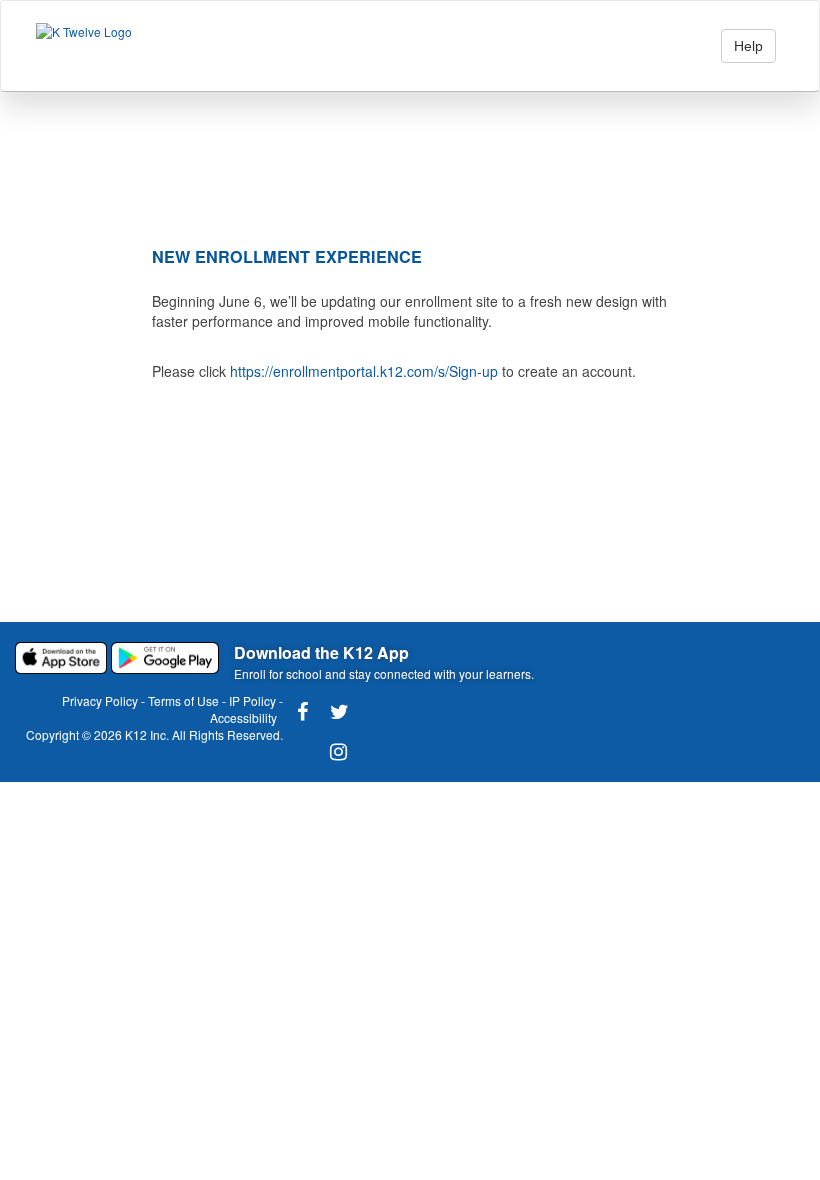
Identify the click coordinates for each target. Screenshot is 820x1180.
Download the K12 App (321, 652)
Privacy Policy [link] (100, 700)
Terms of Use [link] (183, 700)
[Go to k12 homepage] (84, 30)
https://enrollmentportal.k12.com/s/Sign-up (364, 371)
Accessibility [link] (243, 717)
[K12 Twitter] (335, 712)
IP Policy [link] (252, 700)
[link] (63, 656)
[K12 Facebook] (302, 712)
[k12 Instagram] (335, 752)
